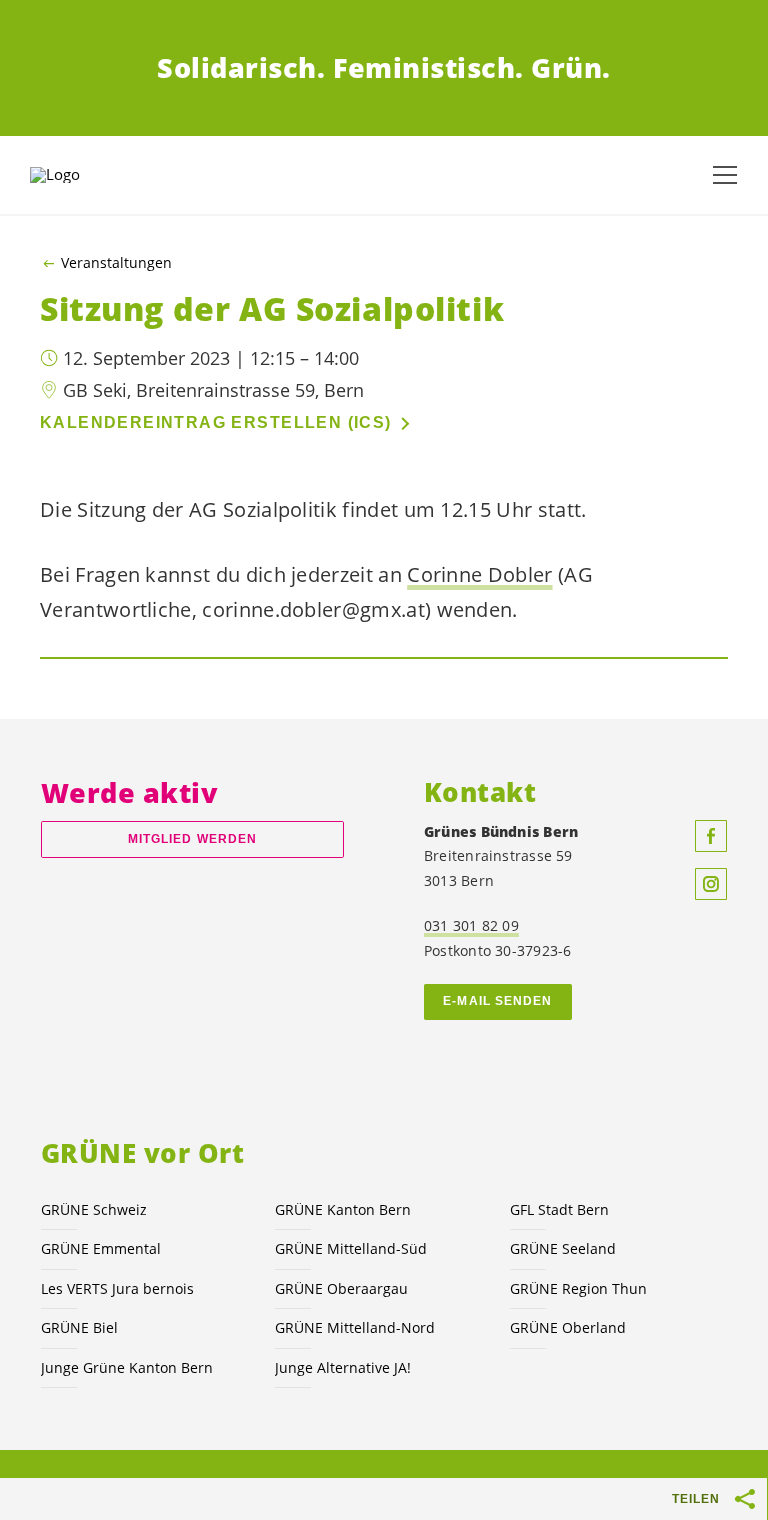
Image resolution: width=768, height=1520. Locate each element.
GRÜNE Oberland (568, 1327)
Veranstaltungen (116, 263)
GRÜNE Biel (79, 1327)
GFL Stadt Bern (559, 1209)
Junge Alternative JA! (343, 1367)
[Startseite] (80, 175)
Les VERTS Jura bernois (117, 1288)
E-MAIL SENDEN (497, 1001)
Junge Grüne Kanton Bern (127, 1367)
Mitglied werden (192, 839)
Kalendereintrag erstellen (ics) (216, 422)
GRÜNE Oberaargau (341, 1288)
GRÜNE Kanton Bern (343, 1209)
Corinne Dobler (479, 574)
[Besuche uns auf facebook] (711, 836)
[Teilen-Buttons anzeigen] (746, 1499)
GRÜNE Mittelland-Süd (351, 1248)
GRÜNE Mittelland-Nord (355, 1327)
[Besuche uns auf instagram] (711, 884)
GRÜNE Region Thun (578, 1288)
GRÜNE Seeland (563, 1248)
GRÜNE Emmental (101, 1248)
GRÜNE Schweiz (94, 1209)
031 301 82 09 (471, 925)
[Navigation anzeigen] (725, 175)
